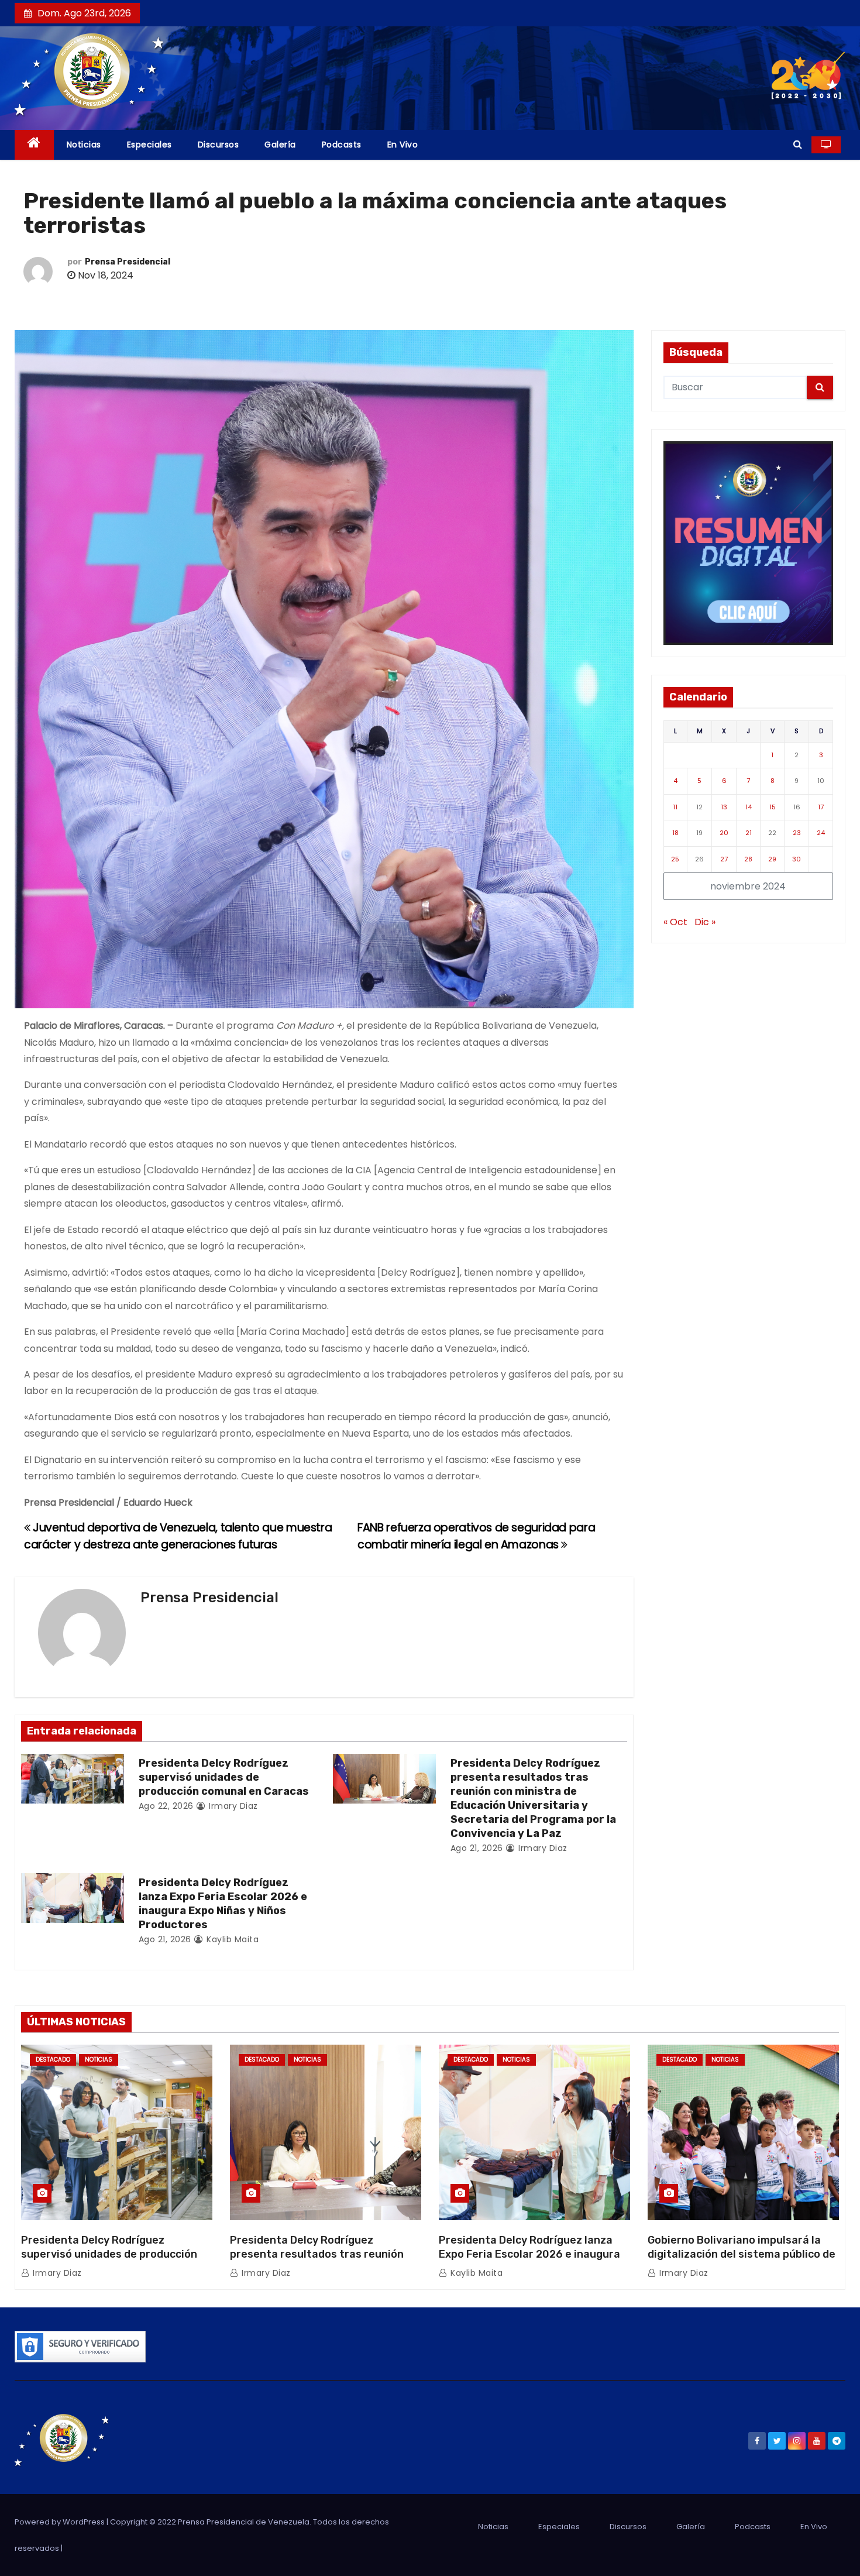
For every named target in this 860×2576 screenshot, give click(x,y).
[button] (798, 144)
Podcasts (342, 145)
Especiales (149, 145)
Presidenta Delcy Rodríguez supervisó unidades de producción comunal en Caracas (224, 1777)
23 (797, 833)
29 (772, 859)
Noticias (84, 145)
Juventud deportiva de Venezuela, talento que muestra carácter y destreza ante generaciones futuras (178, 1536)
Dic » (705, 922)
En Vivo (403, 145)
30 (797, 859)
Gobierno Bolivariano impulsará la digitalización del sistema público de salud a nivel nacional (742, 2254)
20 (724, 833)
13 (724, 807)
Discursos (219, 145)
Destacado (53, 2060)
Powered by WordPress (61, 2522)
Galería (280, 145)
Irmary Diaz (232, 1806)
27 (724, 859)
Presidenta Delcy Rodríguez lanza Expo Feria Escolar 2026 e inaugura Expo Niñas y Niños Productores (223, 1904)
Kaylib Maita (231, 1939)
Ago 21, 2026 (477, 1848)
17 (821, 807)
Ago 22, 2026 (166, 1806)
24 (821, 833)
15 (773, 807)
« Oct (675, 922)
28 (748, 859)
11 (675, 807)
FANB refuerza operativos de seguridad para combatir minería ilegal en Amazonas (476, 1536)
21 (749, 833)
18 (675, 833)
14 (749, 807)
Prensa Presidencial (128, 262)
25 (675, 859)
